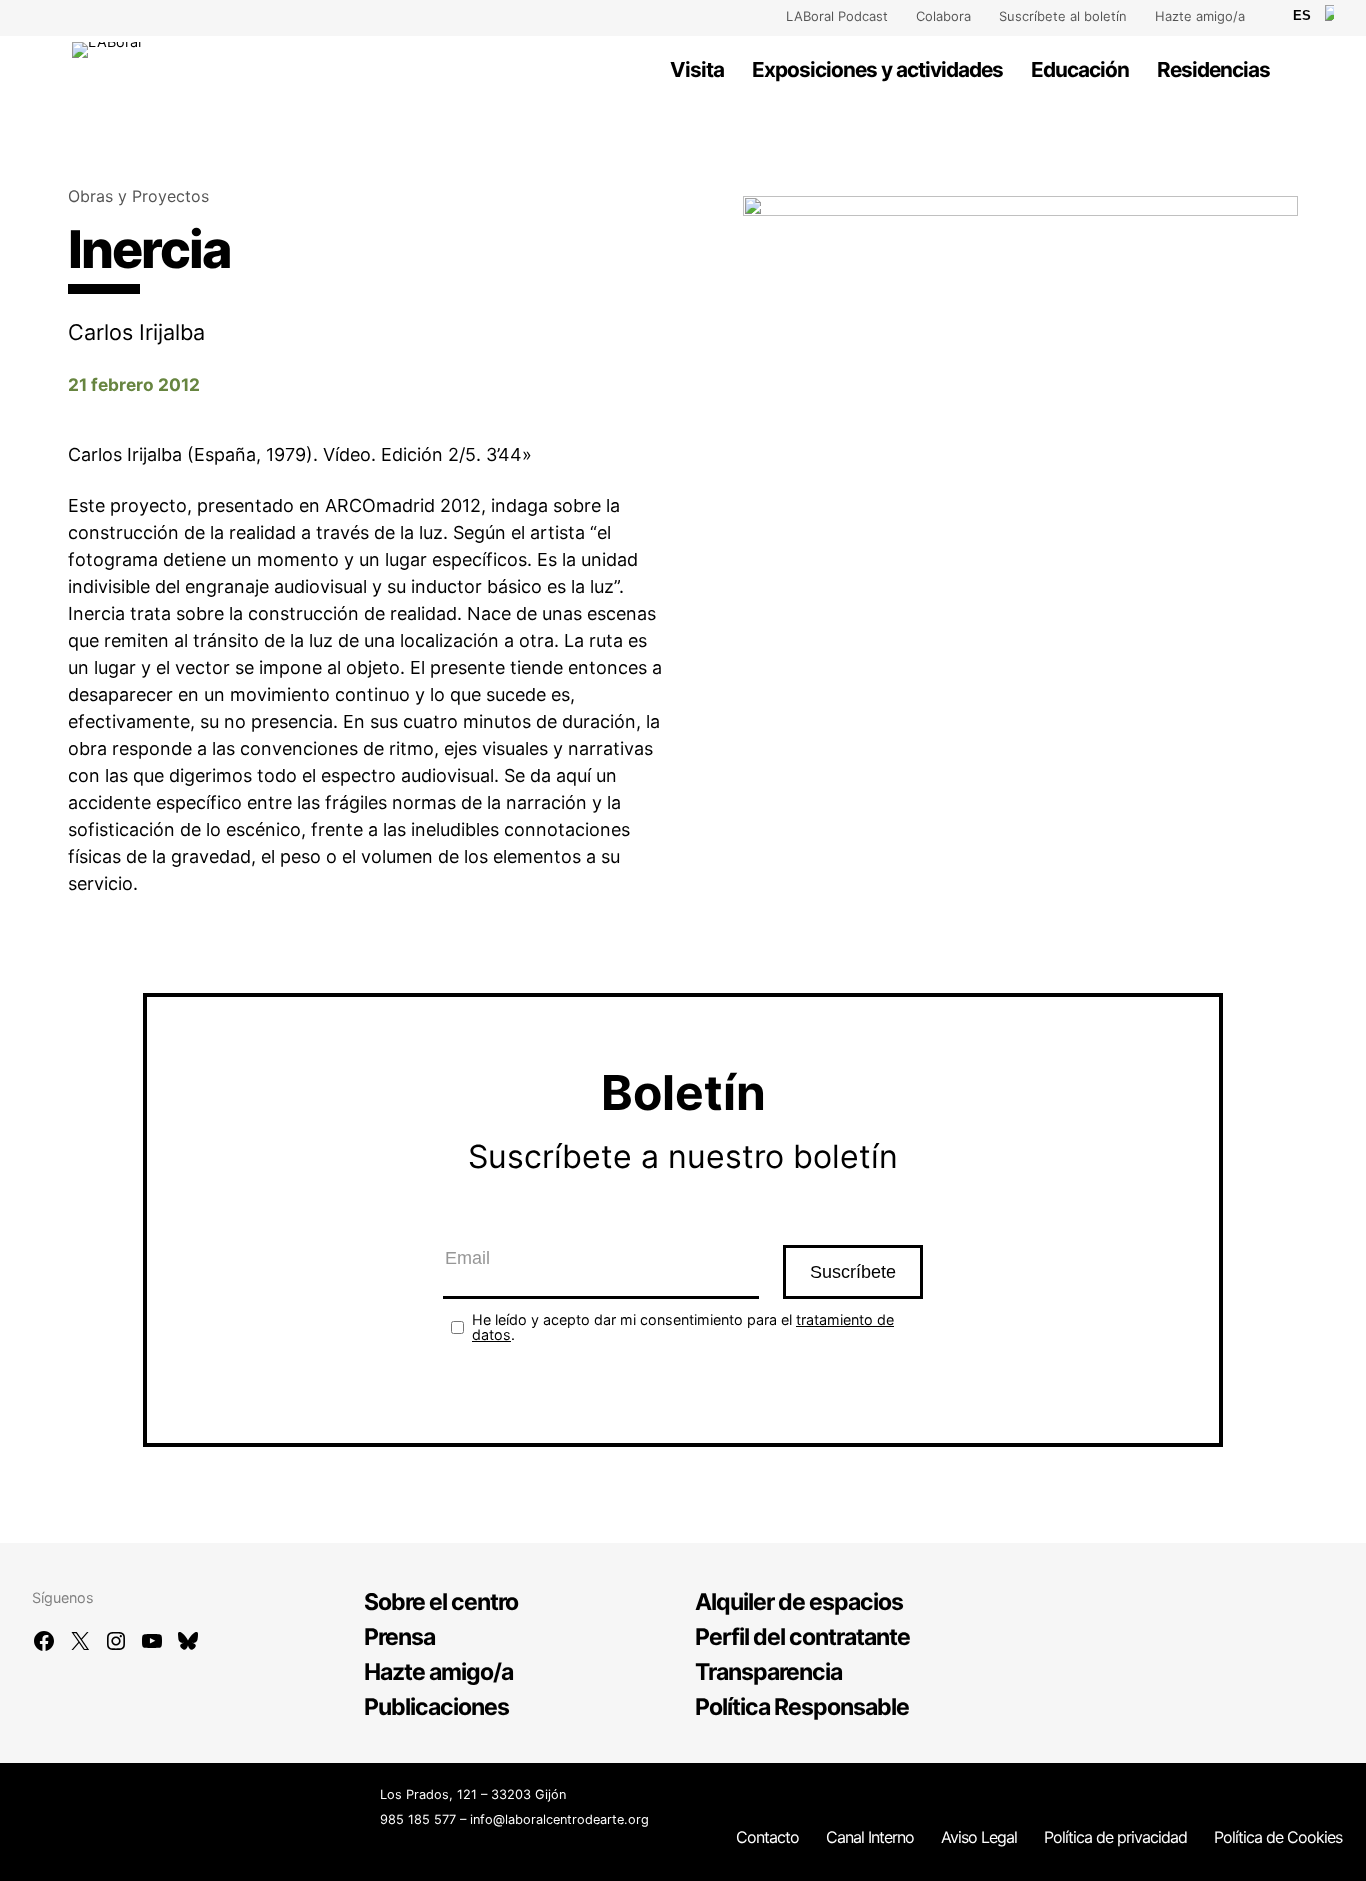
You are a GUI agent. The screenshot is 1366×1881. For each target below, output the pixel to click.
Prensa (399, 1637)
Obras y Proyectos (138, 196)
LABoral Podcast (837, 16)
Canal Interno (870, 1837)
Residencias (1213, 69)
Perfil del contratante (802, 1637)
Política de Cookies (1278, 1837)
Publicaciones (436, 1707)
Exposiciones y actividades (877, 69)
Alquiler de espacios (799, 1602)
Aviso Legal (979, 1837)
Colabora (943, 16)
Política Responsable (802, 1707)
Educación (1080, 69)
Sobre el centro (441, 1602)
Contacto (767, 1837)
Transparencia (768, 1672)
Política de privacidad (1115, 1837)
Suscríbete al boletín (1063, 16)
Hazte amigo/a (1200, 16)
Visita (697, 69)
